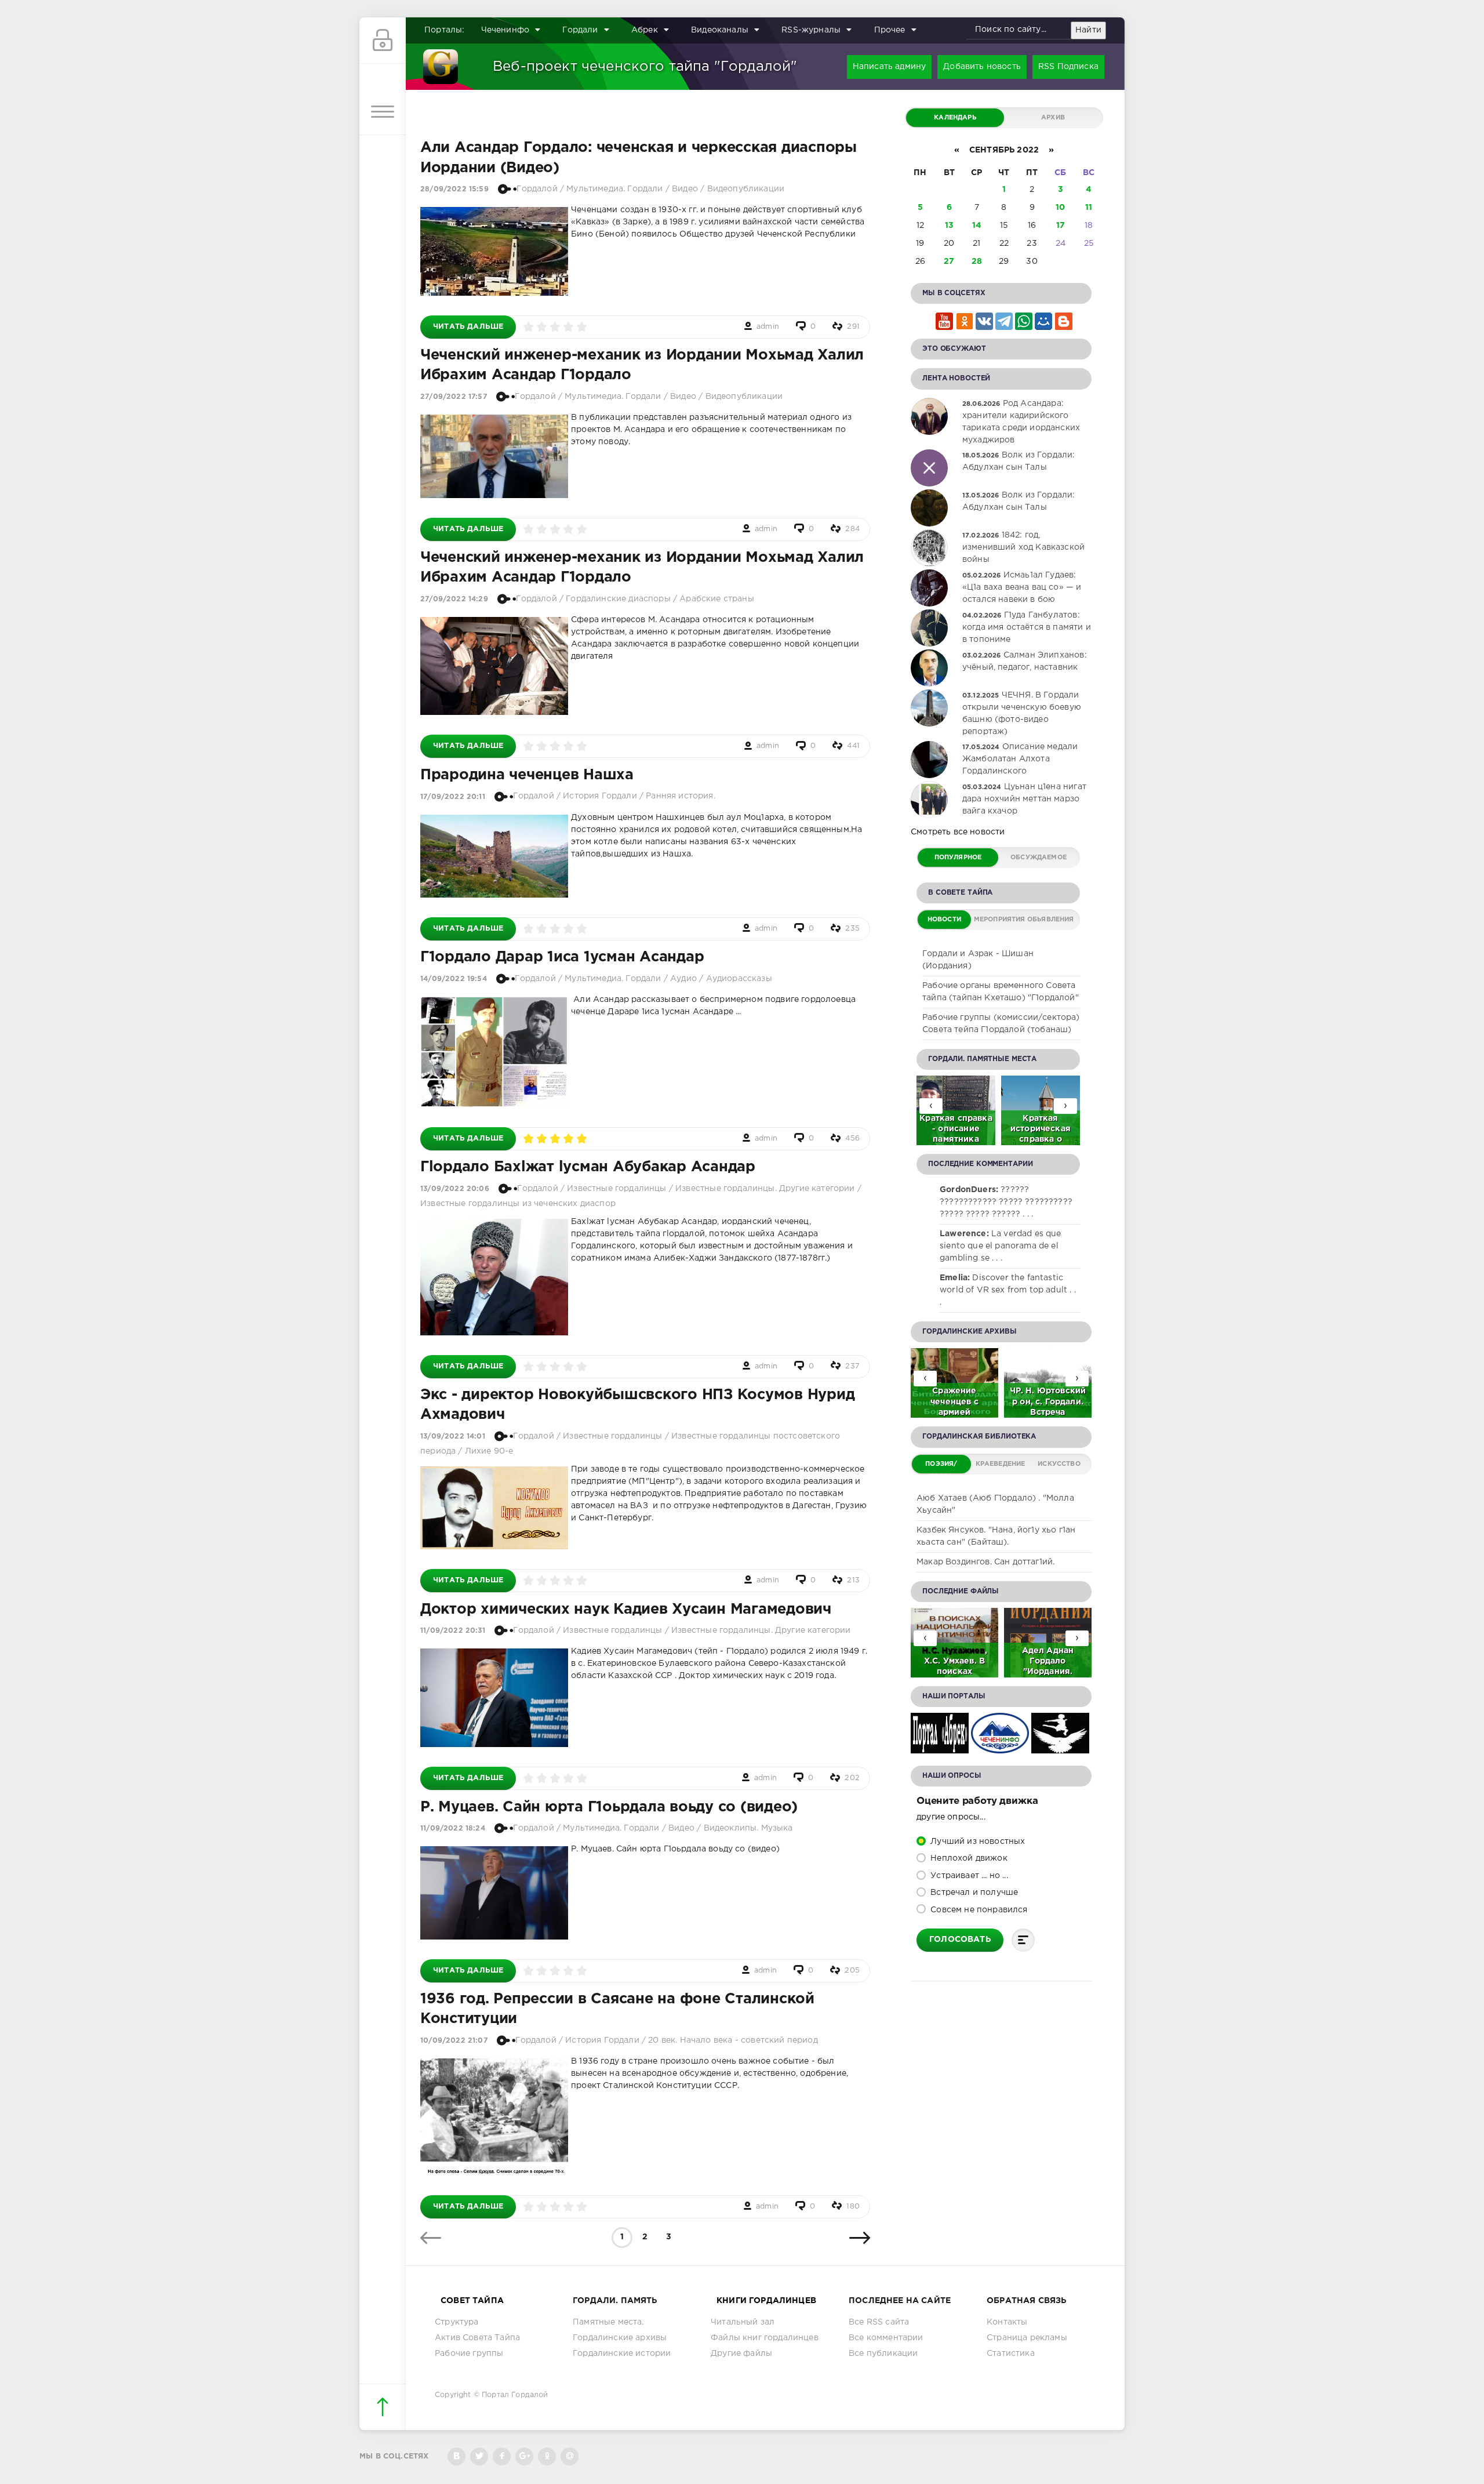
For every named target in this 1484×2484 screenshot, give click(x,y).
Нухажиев (963, 1651)
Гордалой (537, 189)
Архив (1053, 118)
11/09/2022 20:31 (453, 1631)
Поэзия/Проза (941, 1467)
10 (1060, 208)
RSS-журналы (811, 30)
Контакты (1007, 2322)
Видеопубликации (746, 189)
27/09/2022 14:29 (454, 599)
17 (1061, 226)
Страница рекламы (1027, 2338)
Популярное (958, 858)
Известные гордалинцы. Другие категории (765, 1189)
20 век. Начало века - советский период (733, 2040)
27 (949, 262)
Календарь (955, 118)
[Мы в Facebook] (502, 2456)
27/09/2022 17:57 (454, 397)
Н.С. (932, 1651)
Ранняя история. (681, 796)
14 (977, 226)
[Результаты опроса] (1023, 1940)
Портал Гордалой (515, 2395)
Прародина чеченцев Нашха (527, 775)
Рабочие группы (469, 2354)
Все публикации (883, 2354)
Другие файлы (741, 2354)
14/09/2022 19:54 (454, 979)
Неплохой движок (968, 1858)
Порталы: (444, 30)
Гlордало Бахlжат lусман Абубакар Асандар (588, 1167)
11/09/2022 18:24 (453, 1829)
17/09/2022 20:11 (453, 796)
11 (1089, 208)
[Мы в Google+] (524, 2456)
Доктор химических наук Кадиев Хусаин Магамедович (626, 1610)
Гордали (580, 30)
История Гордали (600, 796)
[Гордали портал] (441, 67)
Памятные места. (608, 2322)
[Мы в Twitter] (479, 2456)
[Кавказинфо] (1060, 1747)
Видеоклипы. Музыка (748, 1828)
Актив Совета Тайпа (477, 2338)
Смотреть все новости (958, 832)
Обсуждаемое (1039, 858)
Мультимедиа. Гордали (614, 189)
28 (977, 262)
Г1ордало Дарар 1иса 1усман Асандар (562, 957)
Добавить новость (982, 67)
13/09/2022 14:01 (453, 1437)
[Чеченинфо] (1000, 1747)
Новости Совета (944, 923)
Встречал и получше (973, 1893)
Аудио (683, 979)
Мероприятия (999, 920)
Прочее (890, 30)
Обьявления (1051, 920)
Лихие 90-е (489, 1451)
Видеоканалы (720, 30)
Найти (1088, 30)
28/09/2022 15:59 (454, 189)
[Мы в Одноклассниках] (547, 2456)
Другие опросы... (951, 1817)
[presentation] (1065, 1106)
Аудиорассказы (739, 979)
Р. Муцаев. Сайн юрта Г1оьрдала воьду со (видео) (609, 1807)
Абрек (645, 30)
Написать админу (890, 67)
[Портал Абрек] (940, 1747)
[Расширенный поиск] (1115, 31)
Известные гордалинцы (616, 1189)
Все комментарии (886, 2338)
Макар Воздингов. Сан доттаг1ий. (985, 1562)
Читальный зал (743, 2322)
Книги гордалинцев (766, 2301)
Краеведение (1001, 1464)
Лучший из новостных (976, 1842)
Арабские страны (717, 599)
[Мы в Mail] (570, 2456)
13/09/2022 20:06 (455, 1189)
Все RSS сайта (879, 2322)
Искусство (1059, 1464)
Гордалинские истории (622, 2354)
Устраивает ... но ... (968, 1876)
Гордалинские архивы (620, 2338)
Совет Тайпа (472, 2301)
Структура (457, 2322)
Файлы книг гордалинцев (765, 2338)
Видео (685, 189)
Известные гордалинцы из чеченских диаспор (518, 1204)
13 (949, 226)
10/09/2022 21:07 (454, 2041)
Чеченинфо (505, 30)
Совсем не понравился (978, 1910)
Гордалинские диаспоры (618, 599)
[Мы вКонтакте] (457, 2456)
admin (768, 327)
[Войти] (383, 41)
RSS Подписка (1068, 67)
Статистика (1011, 2354)
